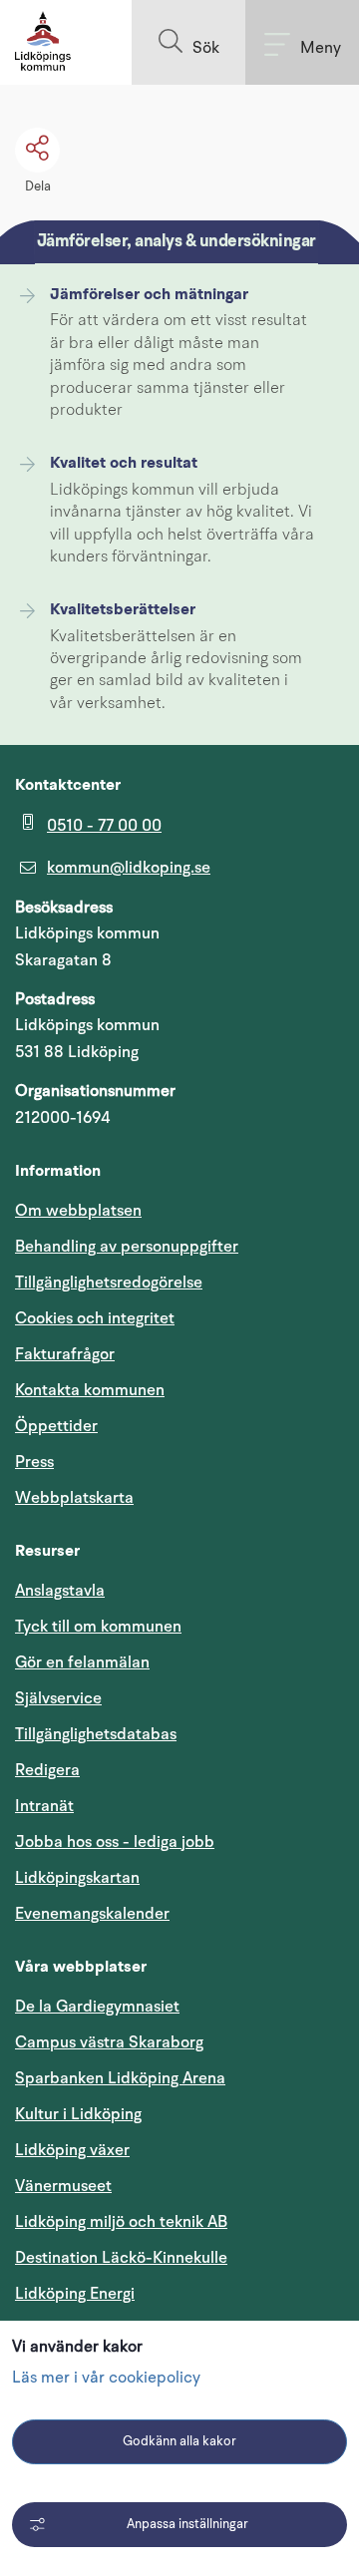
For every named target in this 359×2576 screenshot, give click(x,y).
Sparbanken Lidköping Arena (120, 2078)
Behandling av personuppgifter (127, 1247)
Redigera (47, 1770)
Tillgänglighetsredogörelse (109, 1283)
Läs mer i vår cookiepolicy (106, 2379)
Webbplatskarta (74, 1498)
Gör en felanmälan (82, 1662)
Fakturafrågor (65, 1354)
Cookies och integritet (95, 1318)
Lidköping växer (72, 2150)
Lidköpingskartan (173, 1877)
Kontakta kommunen (90, 1390)
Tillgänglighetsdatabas (179, 1734)
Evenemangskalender (179, 1913)
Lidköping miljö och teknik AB (121, 2222)
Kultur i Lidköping (78, 2114)
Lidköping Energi (170, 2293)
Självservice (154, 1698)
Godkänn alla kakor (179, 2442)
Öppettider (56, 1426)
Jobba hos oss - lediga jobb (115, 1842)
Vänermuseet (63, 2186)
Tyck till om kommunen (179, 1626)
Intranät (140, 1806)
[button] (188, 42)
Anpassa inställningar (187, 2525)
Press (34, 1462)
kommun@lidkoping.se (129, 868)
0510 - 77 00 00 (104, 826)
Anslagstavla (60, 1591)
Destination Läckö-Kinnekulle (179, 2257)
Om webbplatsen (78, 1211)
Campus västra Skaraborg (109, 2042)
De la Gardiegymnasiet (97, 2007)
